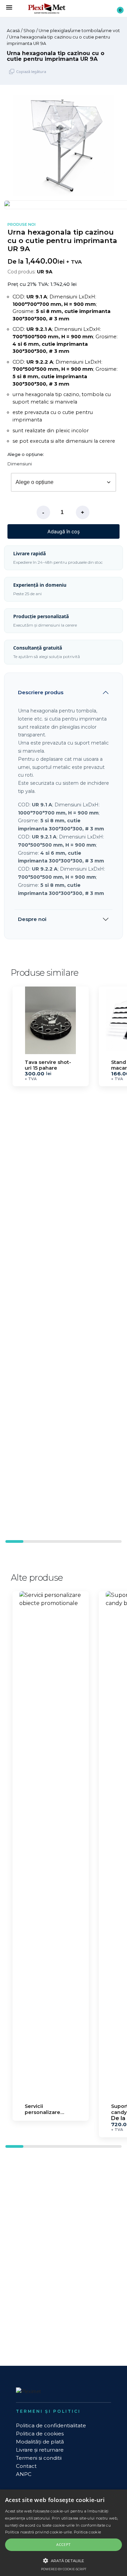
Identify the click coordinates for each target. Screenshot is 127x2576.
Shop (29, 31)
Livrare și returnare (40, 2450)
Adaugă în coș (64, 531)
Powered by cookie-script (64, 2569)
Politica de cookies (40, 2434)
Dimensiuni (20, 464)
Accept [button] (63, 2544)
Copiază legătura (31, 71)
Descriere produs (41, 692)
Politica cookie (88, 2532)
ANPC (24, 2474)
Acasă (13, 31)
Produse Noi (22, 225)
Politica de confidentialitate (51, 2425)
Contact (26, 2466)
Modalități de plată (40, 2442)
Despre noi (32, 919)
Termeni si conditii (39, 2458)
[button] (115, 1250)
